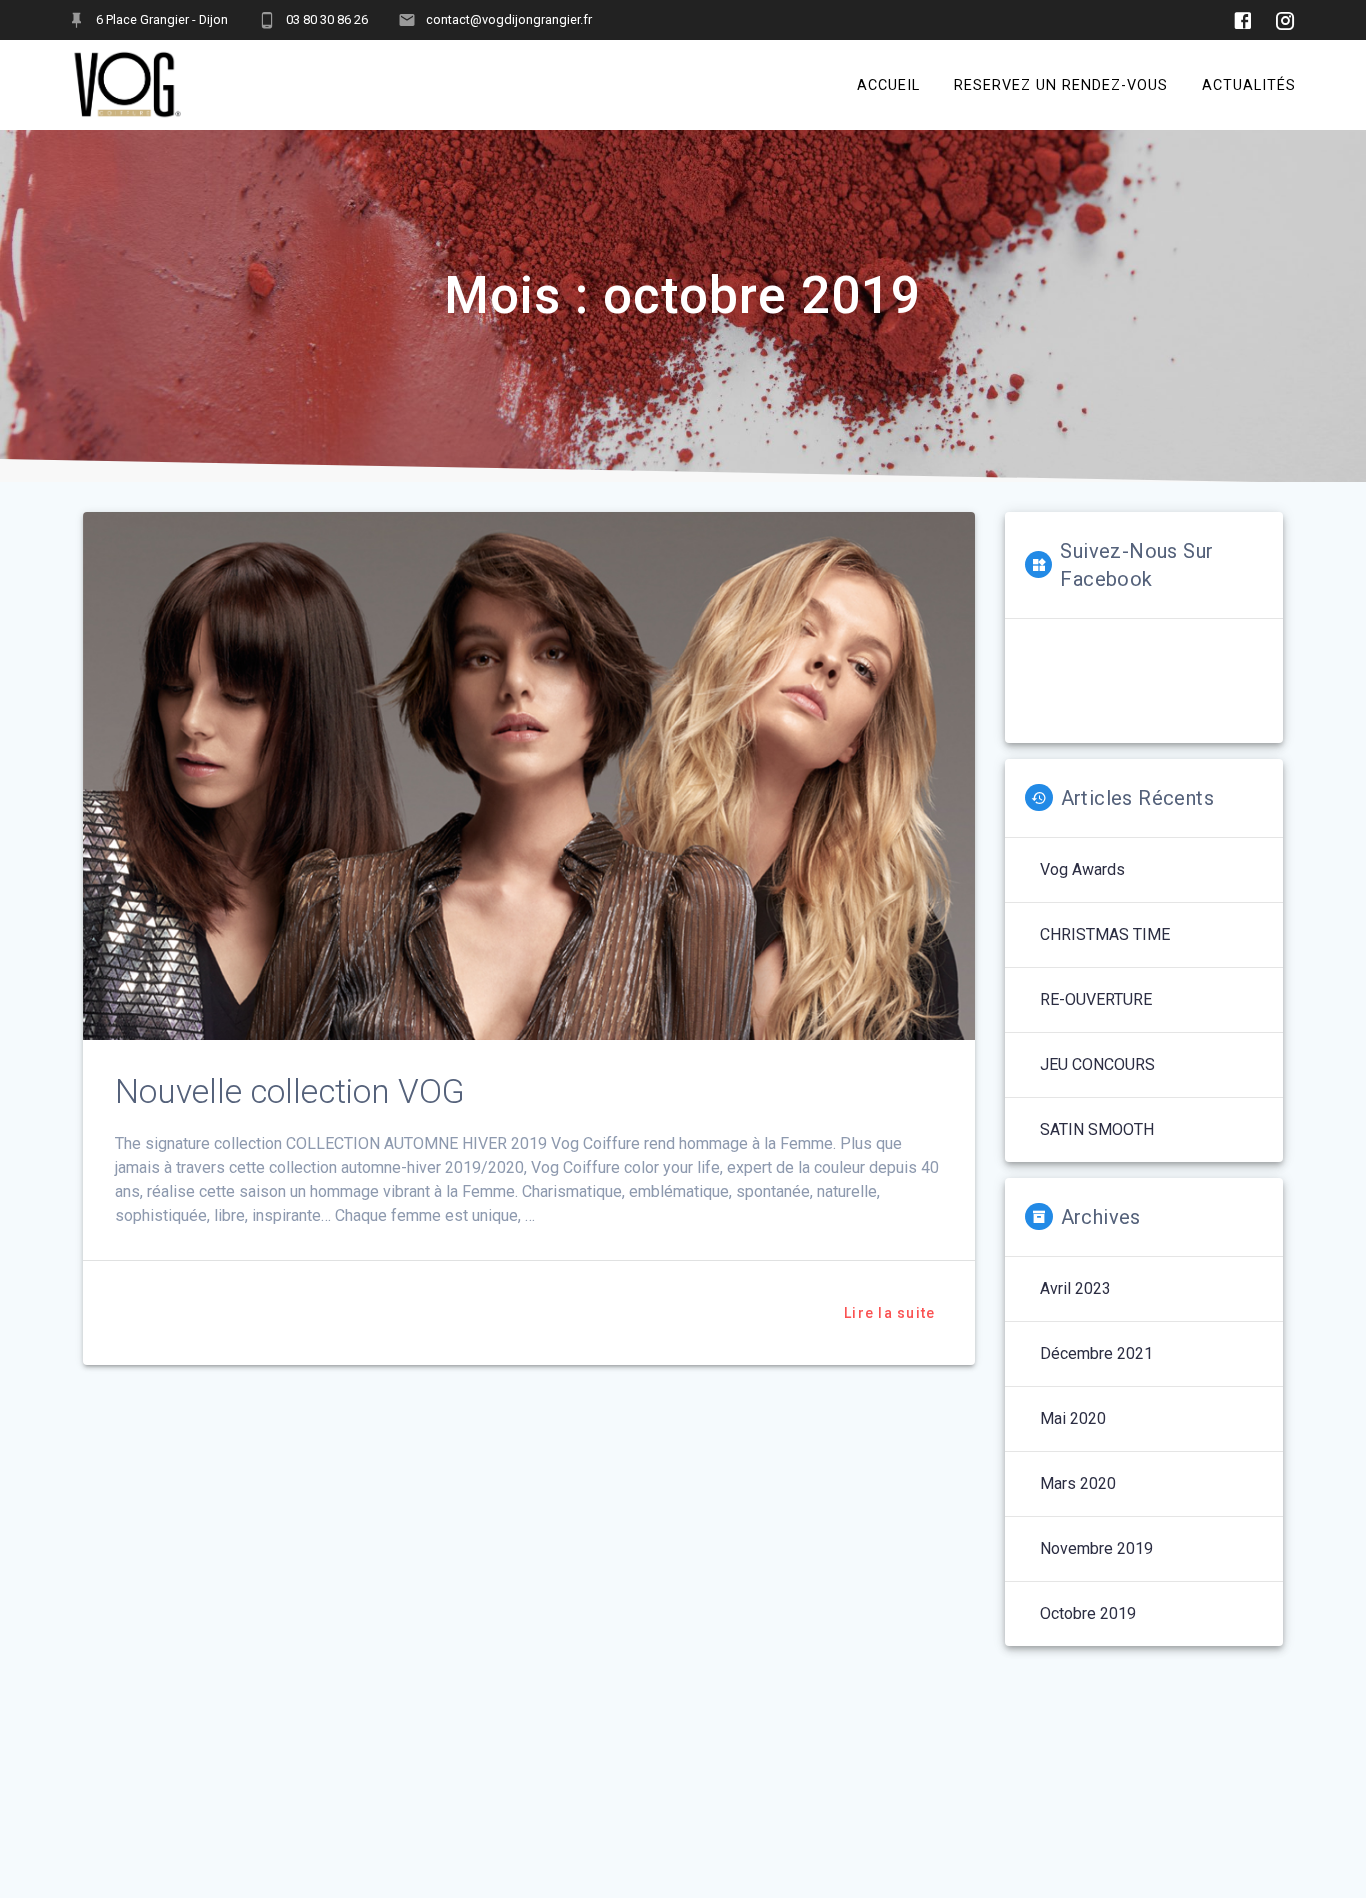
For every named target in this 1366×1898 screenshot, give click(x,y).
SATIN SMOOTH (1097, 1129)
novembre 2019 (1096, 1548)
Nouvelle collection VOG (290, 1091)
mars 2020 (1078, 1483)
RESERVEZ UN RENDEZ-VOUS (1061, 84)
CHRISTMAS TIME (1105, 934)
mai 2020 (1073, 1418)
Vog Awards (1082, 869)
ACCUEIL (888, 84)
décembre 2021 (1096, 1353)
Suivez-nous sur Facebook (1136, 565)
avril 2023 (1075, 1288)
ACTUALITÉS (1249, 84)
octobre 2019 (1088, 1613)
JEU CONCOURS (1097, 1064)
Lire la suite (889, 1313)
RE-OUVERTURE (1096, 999)
